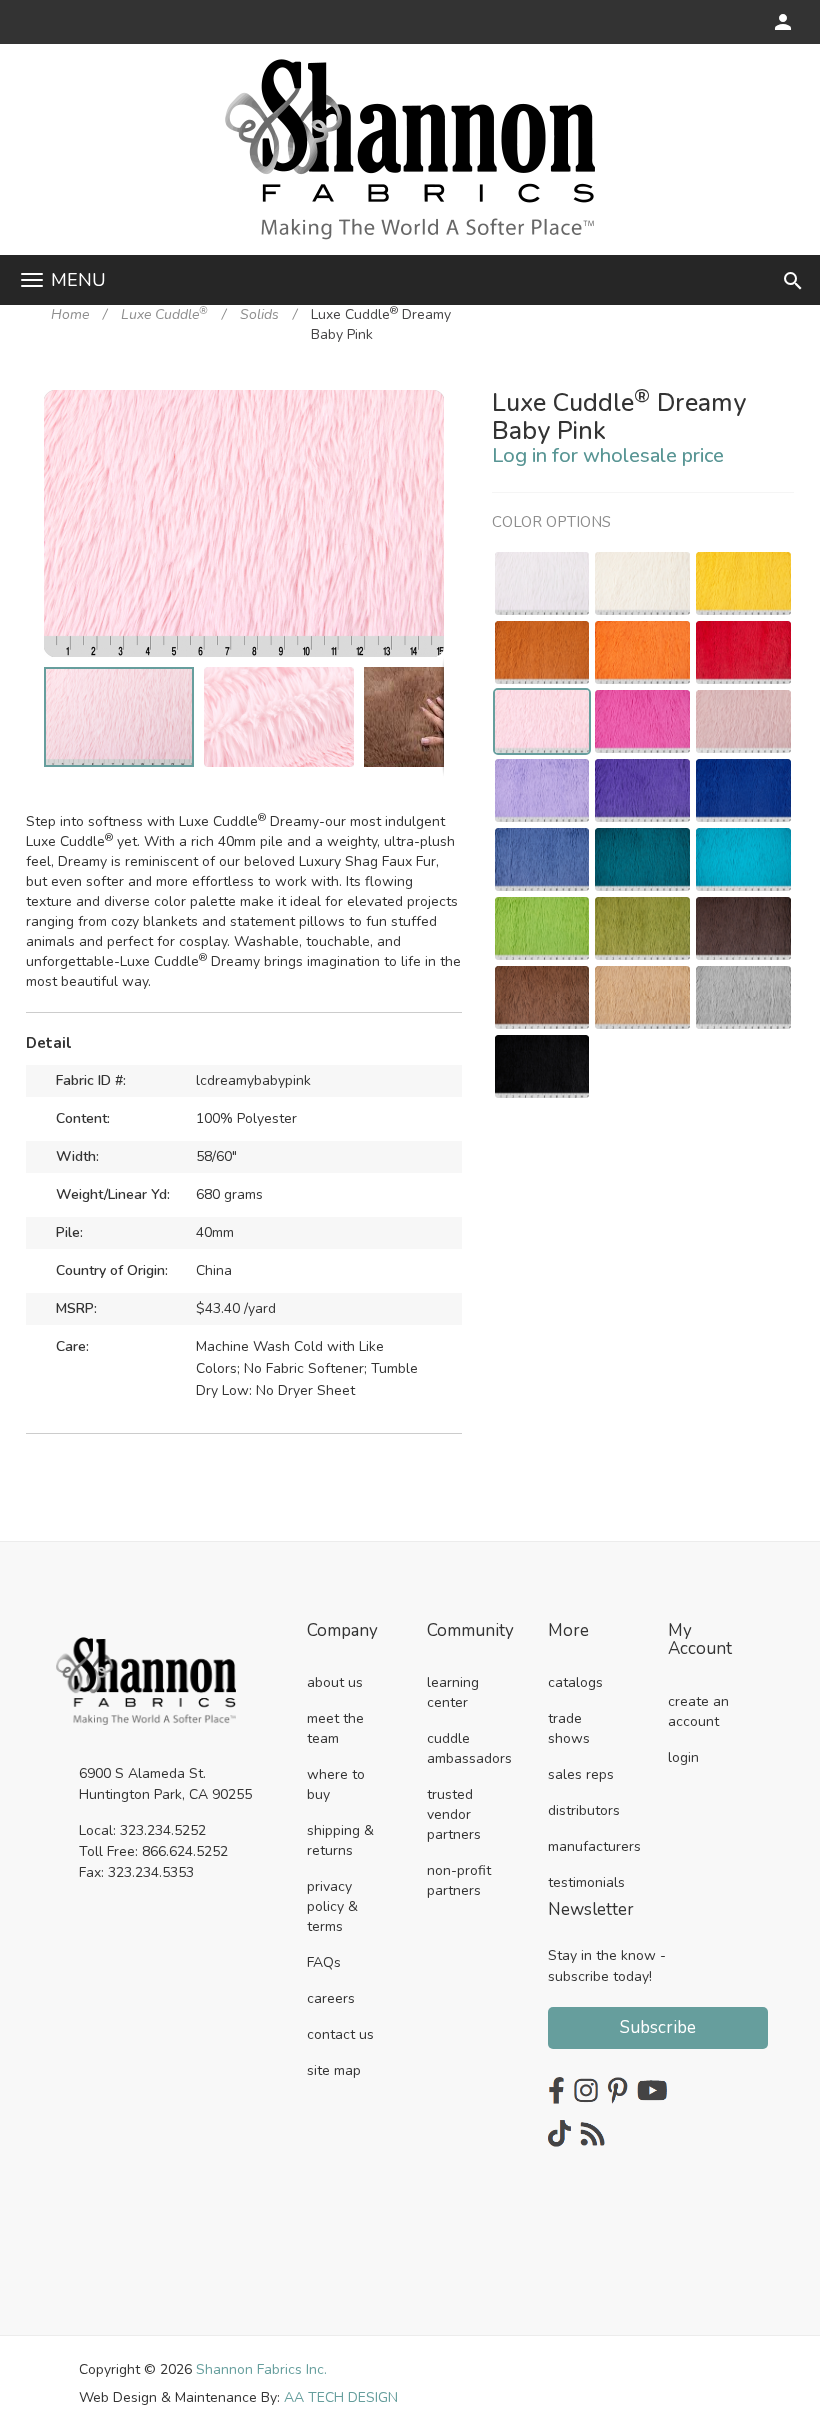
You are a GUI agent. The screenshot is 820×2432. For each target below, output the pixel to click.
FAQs (324, 1962)
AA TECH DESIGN (341, 2397)
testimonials (586, 1882)
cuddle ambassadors (469, 1748)
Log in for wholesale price (608, 455)
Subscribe (658, 2027)
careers (331, 1998)
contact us (340, 2034)
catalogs (575, 1682)
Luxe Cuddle (164, 314)
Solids (259, 314)
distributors (584, 1810)
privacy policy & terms (332, 1906)
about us (335, 1682)
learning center (453, 1692)
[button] (426, 408)
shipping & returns (340, 1840)
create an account (698, 1711)
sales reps (581, 1774)
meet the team (335, 1728)
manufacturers (594, 1846)
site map (334, 2070)
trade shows (569, 1728)
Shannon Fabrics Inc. (261, 2369)
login (683, 1757)
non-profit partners (459, 1880)
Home (70, 314)
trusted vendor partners (454, 1814)
